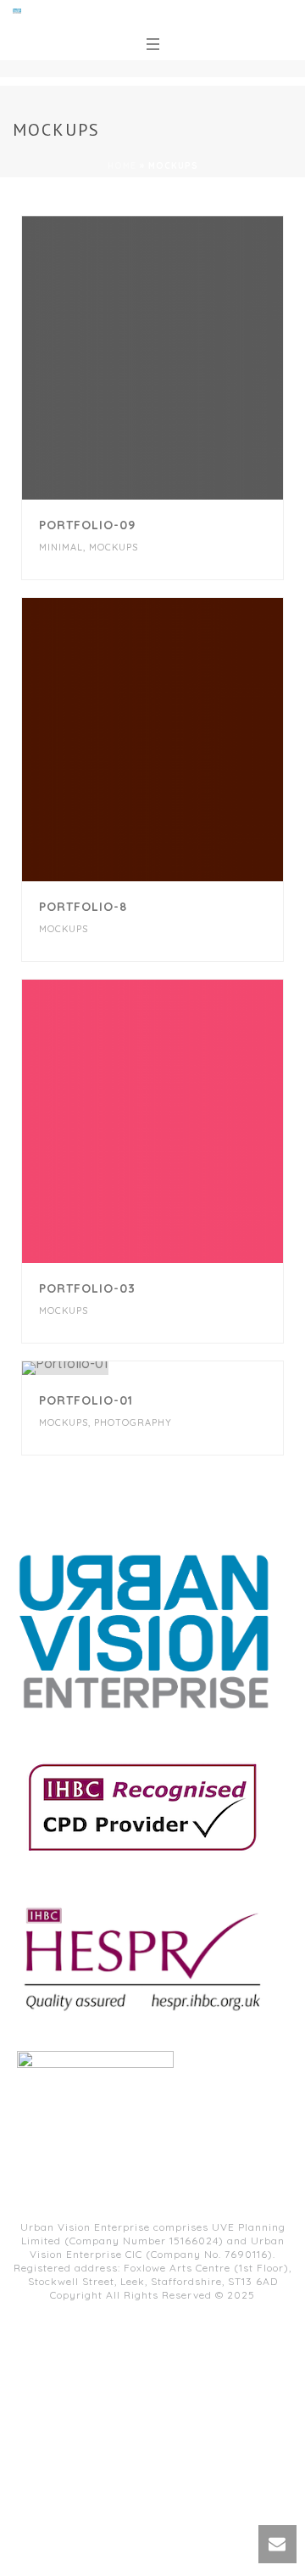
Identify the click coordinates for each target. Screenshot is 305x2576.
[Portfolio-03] (186, 1121)
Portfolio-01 (86, 1400)
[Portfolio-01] (186, 1368)
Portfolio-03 (87, 1288)
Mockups (114, 547)
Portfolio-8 (83, 907)
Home (122, 166)
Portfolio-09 (87, 525)
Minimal (61, 547)
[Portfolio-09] (186, 358)
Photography (133, 1422)
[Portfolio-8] (186, 740)
